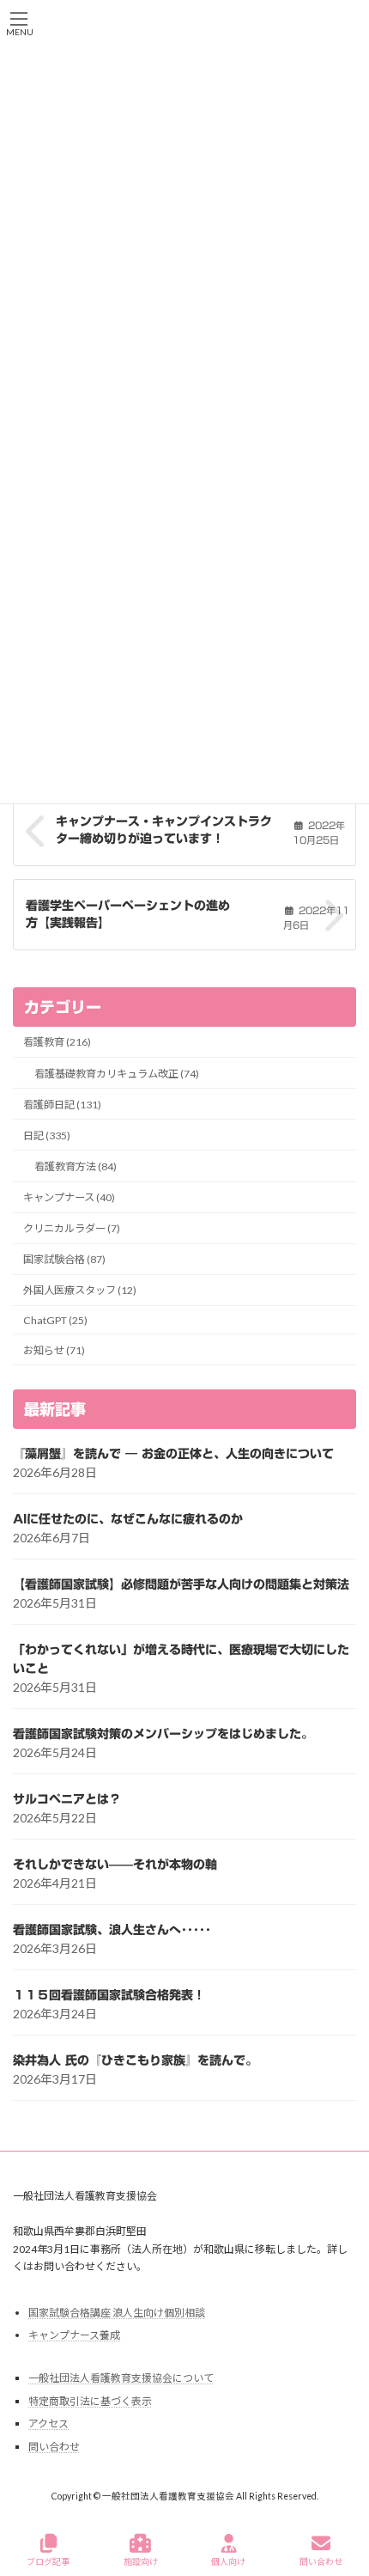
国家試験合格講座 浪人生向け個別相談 (117, 2313)
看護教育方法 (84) (76, 1166)
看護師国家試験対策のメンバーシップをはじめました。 (163, 1734)
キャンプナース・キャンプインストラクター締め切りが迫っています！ (164, 830)
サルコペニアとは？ (67, 1799)
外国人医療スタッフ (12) (80, 1291)
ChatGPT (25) (55, 1320)
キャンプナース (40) (69, 1197)
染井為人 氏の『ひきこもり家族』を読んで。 (135, 2060)
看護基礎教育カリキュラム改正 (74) (117, 1074)
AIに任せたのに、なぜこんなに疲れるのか (128, 1519)
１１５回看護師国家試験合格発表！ (109, 1995)
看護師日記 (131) (62, 1105)
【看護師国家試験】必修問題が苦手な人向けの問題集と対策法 (181, 1584)
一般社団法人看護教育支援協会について (121, 2378)
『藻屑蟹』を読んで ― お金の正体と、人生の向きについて (173, 1454)
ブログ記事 (48, 2561)
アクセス (48, 2424)
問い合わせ (54, 2447)
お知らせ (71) (54, 1350)
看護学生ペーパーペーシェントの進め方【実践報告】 (128, 914)
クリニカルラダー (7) (72, 1228)
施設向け (141, 2561)
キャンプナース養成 (74, 2335)
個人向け (228, 2561)
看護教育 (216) (57, 1043)
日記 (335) (47, 1135)
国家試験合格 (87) (64, 1259)
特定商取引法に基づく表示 (90, 2401)
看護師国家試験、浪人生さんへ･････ (112, 1930)
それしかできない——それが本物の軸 (115, 1865)
